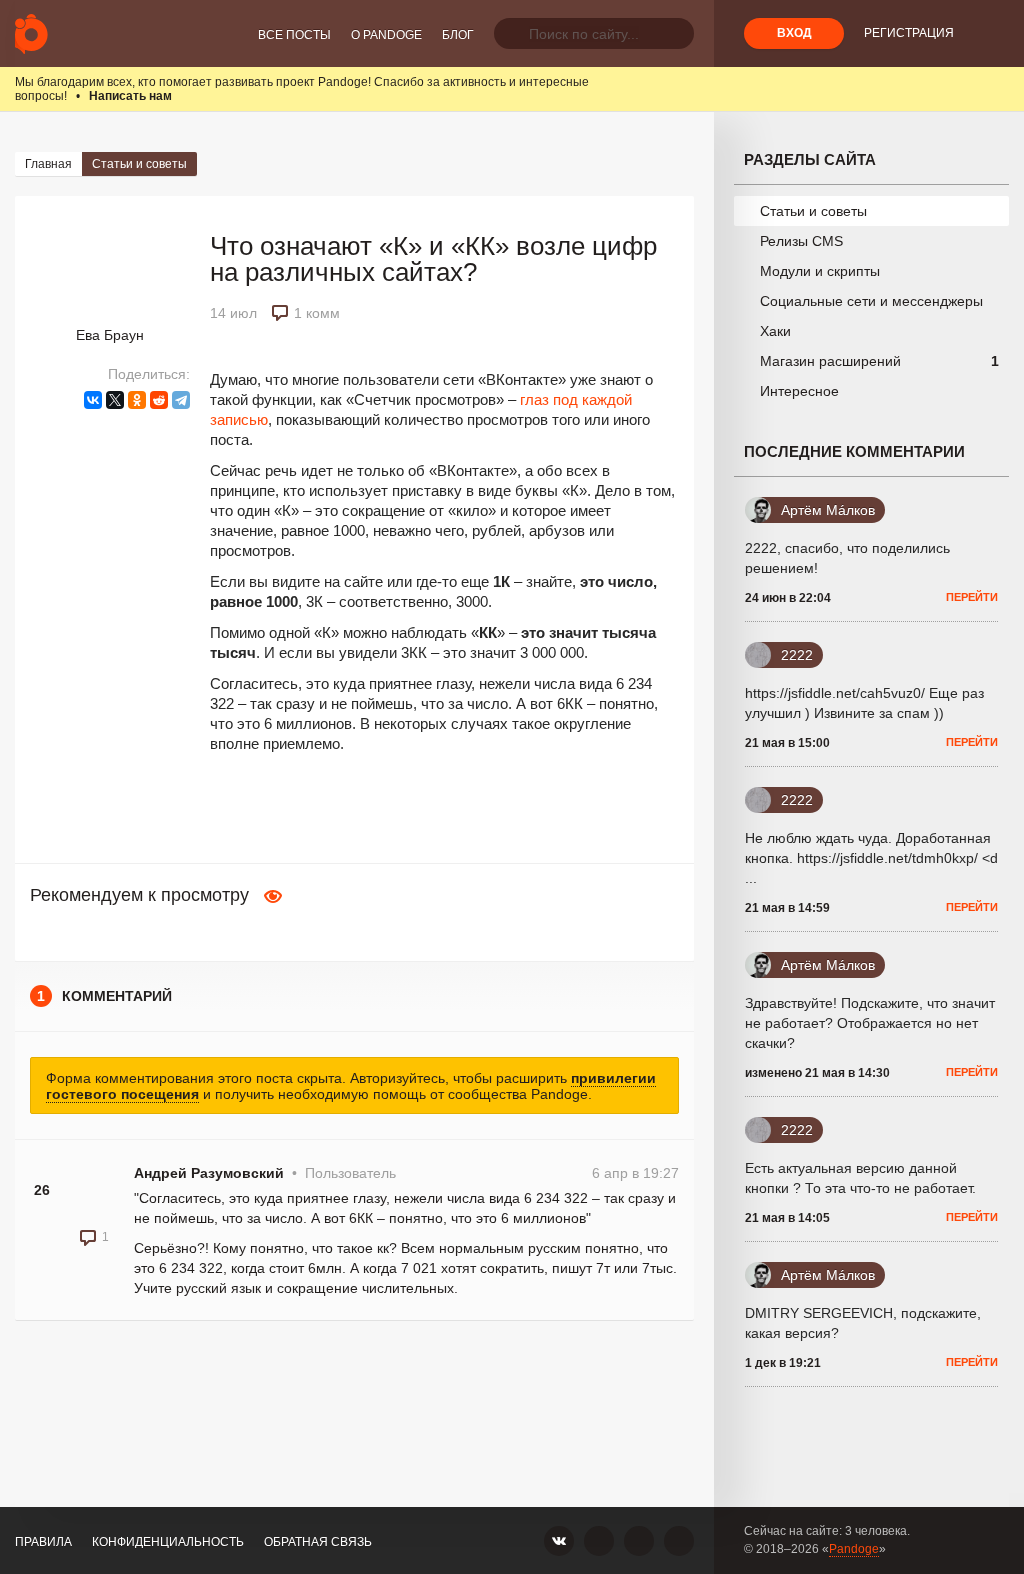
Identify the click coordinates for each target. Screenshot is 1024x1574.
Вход (794, 33)
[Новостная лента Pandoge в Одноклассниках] (599, 1541)
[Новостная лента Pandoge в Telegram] (679, 1541)
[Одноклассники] (137, 400)
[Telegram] (181, 400)
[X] (115, 400)
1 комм (317, 313)
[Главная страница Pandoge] (31, 33)
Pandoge (854, 1549)
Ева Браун (110, 335)
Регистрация (909, 33)
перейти (972, 597)
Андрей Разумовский (209, 1173)
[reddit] (159, 400)
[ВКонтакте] (93, 400)
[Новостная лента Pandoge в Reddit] (639, 1541)
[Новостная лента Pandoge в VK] (559, 1541)
